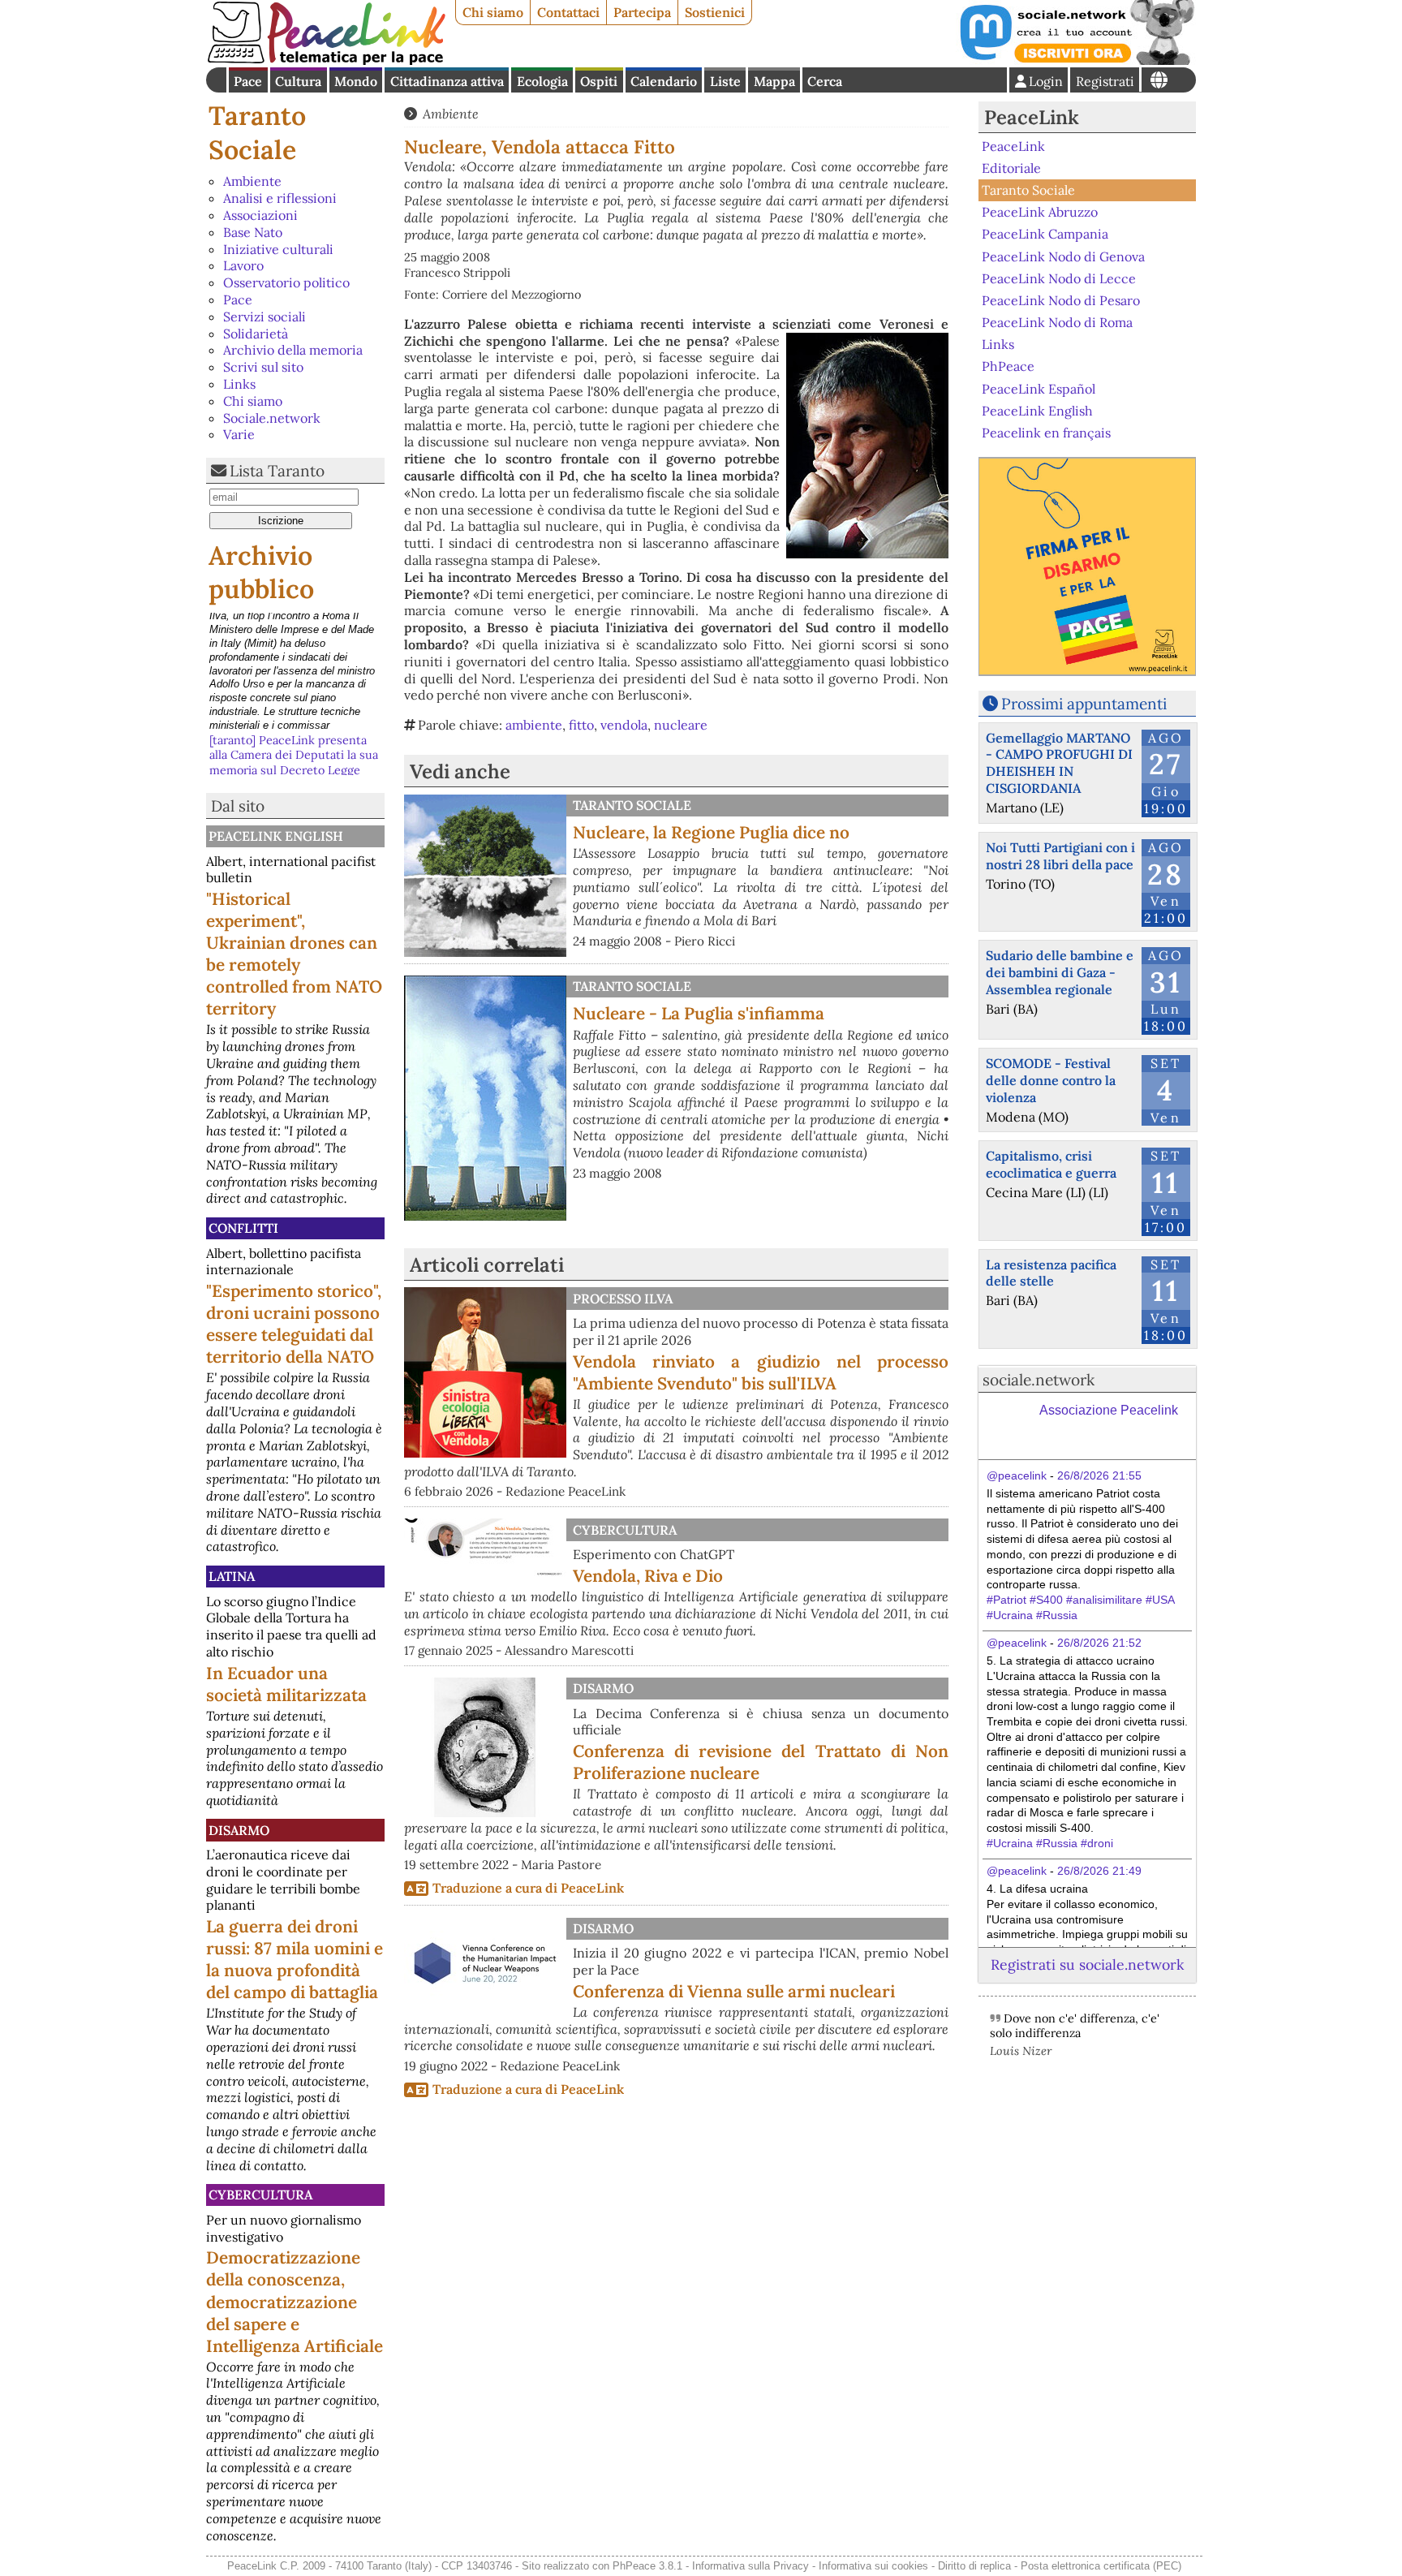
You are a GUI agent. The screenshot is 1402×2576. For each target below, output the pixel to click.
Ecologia (542, 81)
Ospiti (599, 81)
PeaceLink (1032, 117)
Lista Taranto (277, 471)
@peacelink (1017, 1475)
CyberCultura (260, 2195)
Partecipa (642, 12)
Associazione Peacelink (1109, 1410)
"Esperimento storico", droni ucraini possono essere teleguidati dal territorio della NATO (294, 1324)
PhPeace (1008, 366)
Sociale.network (272, 418)
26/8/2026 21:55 (1099, 1475)
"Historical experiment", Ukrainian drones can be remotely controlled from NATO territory (294, 954)
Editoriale (1011, 168)
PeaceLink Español (1039, 388)
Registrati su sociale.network (1087, 1964)
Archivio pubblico (261, 573)
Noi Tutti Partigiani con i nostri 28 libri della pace (1060, 856)
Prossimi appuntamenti (1084, 704)
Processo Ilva (623, 1299)
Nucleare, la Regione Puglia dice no (711, 832)
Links (239, 384)
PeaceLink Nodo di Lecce (1059, 278)
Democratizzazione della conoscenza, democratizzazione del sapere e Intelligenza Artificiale (295, 2301)
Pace (248, 81)
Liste (725, 81)
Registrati (1105, 81)
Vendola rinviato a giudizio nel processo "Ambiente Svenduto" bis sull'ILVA (761, 1372)
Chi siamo (493, 12)
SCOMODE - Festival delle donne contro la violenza (1051, 1080)
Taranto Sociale (257, 133)
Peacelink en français (1046, 433)
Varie (239, 434)
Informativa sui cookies (873, 2566)
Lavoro (243, 265)
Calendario (664, 81)
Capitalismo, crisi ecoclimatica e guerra (1051, 1164)
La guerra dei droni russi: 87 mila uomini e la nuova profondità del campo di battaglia (295, 1959)
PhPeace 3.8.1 (647, 2566)
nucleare (681, 725)
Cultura (298, 81)
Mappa (774, 81)
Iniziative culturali (278, 249)
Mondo (356, 81)
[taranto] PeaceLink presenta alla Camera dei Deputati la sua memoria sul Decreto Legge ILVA (294, 643)
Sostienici (715, 12)
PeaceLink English (276, 836)
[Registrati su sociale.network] (1076, 60)
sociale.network (1039, 1380)
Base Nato (253, 232)
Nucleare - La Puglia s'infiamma (699, 1013)
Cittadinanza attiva (447, 81)
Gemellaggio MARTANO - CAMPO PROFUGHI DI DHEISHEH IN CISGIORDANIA (1059, 763)
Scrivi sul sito (263, 367)
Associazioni (260, 215)
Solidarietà (256, 334)
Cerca (825, 81)
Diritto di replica (974, 2566)
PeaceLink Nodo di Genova (1063, 256)
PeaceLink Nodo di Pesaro (1061, 300)
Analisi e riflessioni (280, 198)
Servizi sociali (264, 317)
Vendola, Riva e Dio (648, 1576)
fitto (581, 725)
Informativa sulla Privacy (750, 2566)
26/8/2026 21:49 (1099, 1871)
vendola (624, 725)
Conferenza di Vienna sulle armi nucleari (734, 1991)
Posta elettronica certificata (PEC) (1101, 2566)
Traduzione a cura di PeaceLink (528, 1888)
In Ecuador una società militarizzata (286, 1684)
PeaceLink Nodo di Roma (1057, 322)
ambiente (534, 725)
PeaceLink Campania (1045, 234)
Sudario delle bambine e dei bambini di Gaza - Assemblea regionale (1060, 972)
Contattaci (568, 12)
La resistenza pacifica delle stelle (1051, 1273)
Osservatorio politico (286, 282)
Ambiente (252, 181)
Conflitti (243, 1228)
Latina (232, 1576)
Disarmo (239, 1830)
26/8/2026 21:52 (1099, 1643)
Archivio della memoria (293, 350)
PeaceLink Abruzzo (1040, 212)
